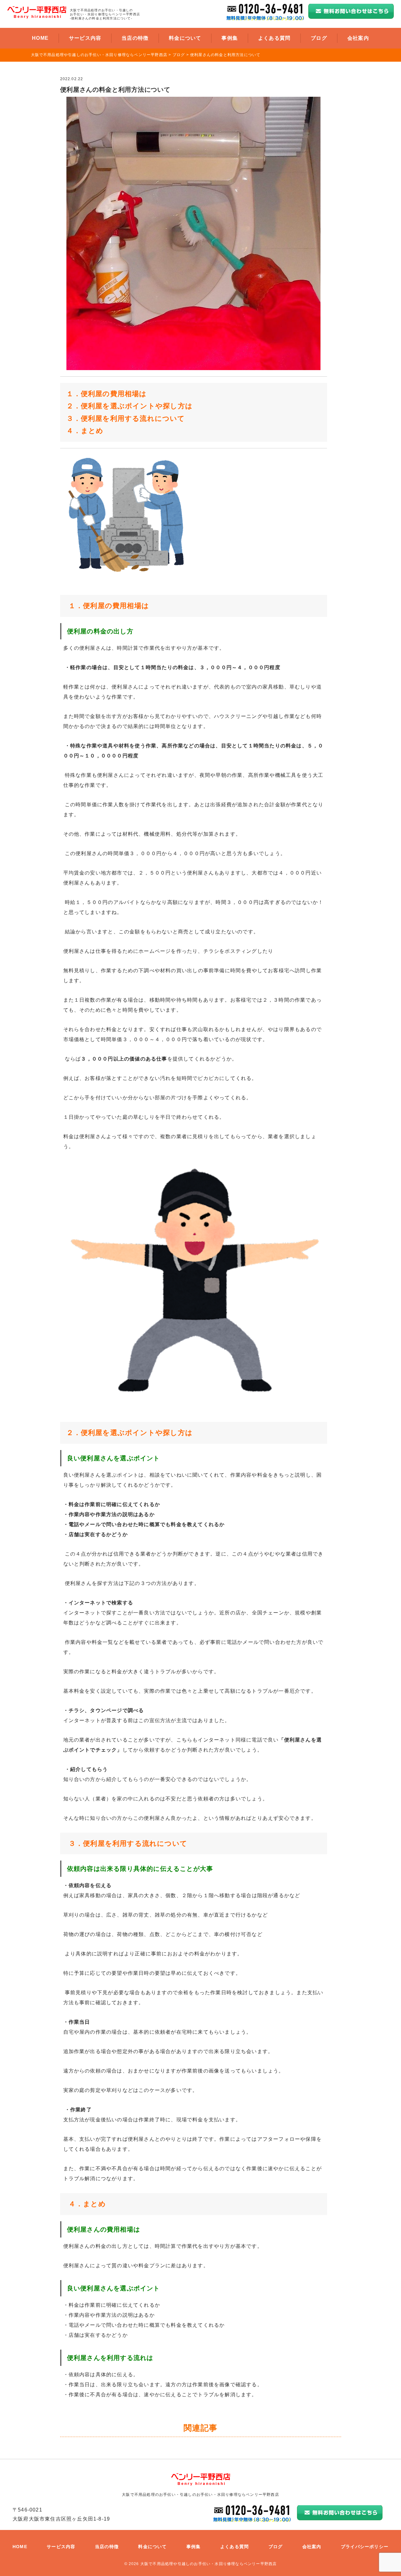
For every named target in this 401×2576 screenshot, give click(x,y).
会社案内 (358, 38)
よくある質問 (274, 38)
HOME (40, 38)
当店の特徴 (135, 38)
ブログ (319, 38)
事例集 (230, 38)
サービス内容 (85, 38)
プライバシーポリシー (365, 2547)
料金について (185, 38)
